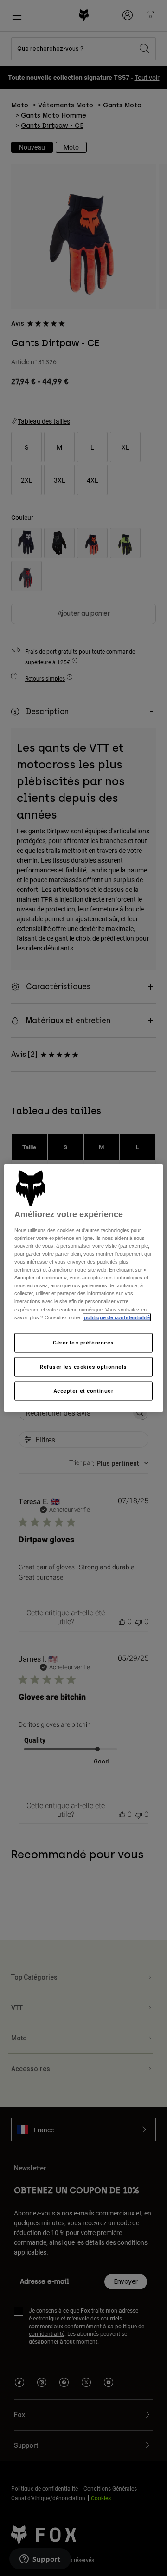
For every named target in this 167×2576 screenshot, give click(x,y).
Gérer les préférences (83, 1342)
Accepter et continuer (84, 1390)
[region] (83, 1288)
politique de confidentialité (117, 1317)
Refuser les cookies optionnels (83, 1366)
